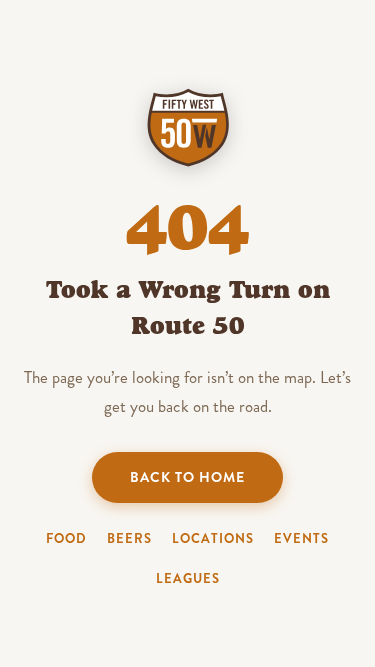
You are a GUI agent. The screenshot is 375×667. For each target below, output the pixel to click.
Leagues (188, 578)
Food (66, 538)
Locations (213, 538)
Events (301, 538)
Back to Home (187, 477)
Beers (129, 538)
